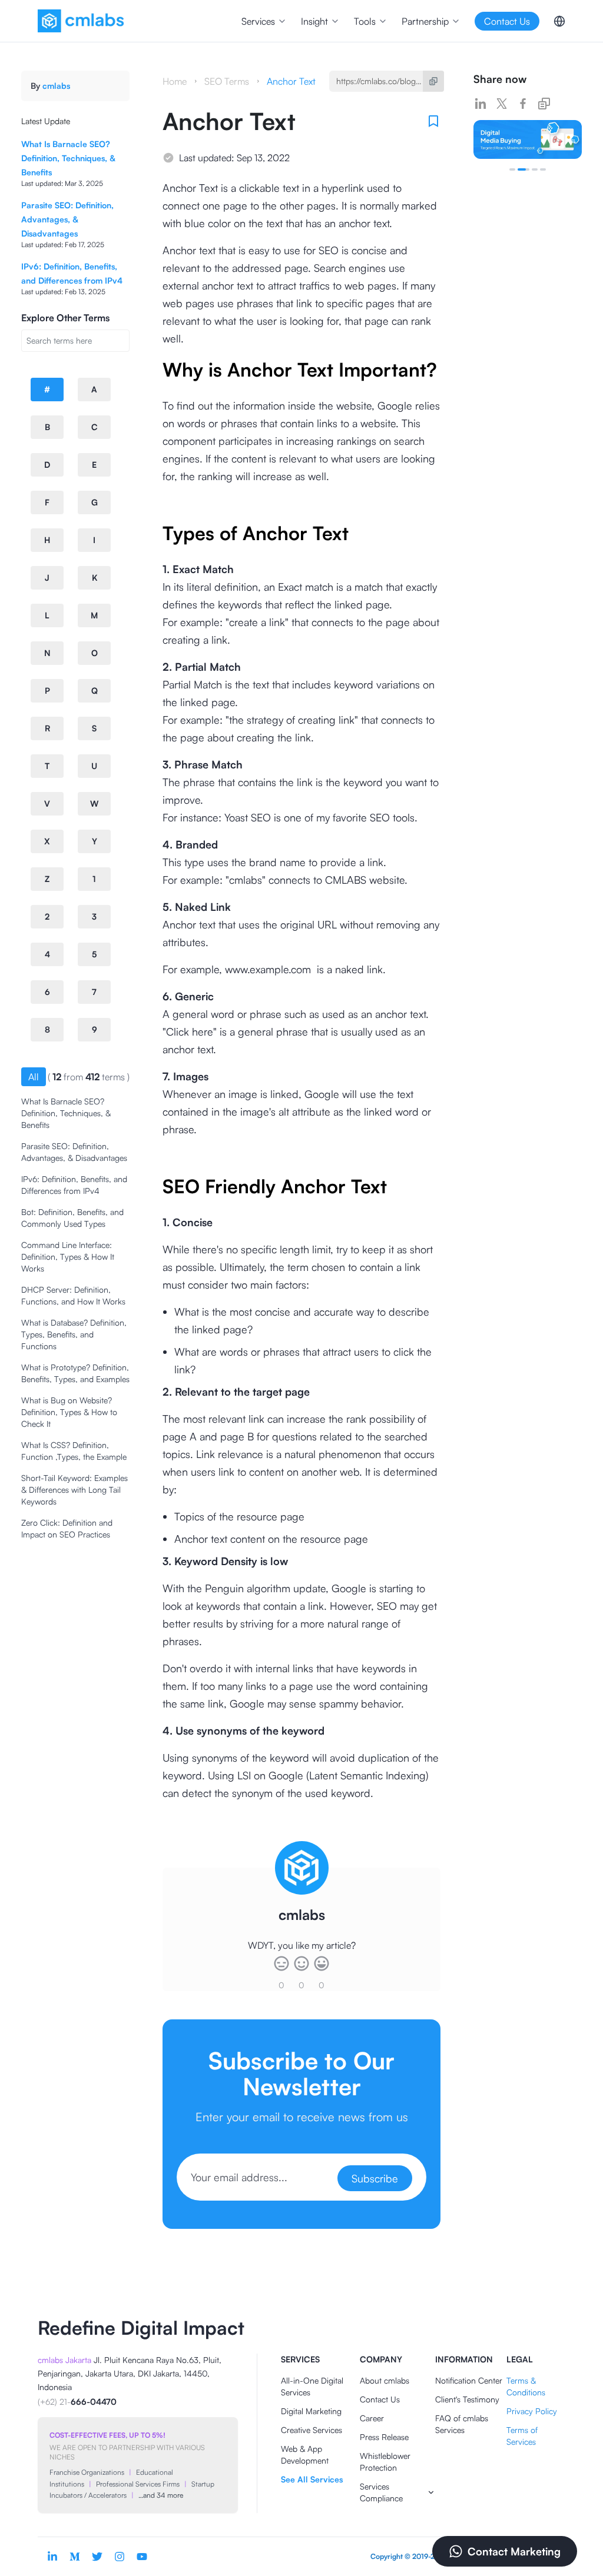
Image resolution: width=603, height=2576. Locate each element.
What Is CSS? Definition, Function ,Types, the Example (74, 1451)
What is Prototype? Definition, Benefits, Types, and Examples (75, 1373)
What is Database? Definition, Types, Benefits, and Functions (74, 1334)
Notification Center (469, 2380)
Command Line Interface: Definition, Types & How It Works (68, 1257)
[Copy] (433, 81)
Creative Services (312, 2430)
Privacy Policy (532, 2411)
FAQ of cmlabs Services (462, 2424)
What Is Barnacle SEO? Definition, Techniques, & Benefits (68, 158)
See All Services (312, 2479)
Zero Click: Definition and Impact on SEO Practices (67, 1528)
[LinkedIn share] (481, 104)
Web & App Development (305, 2454)
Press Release (384, 2437)
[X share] (502, 104)
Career (372, 2418)
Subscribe (375, 2178)
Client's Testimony (467, 2399)
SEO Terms (227, 81)
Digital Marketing (311, 2411)
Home (175, 81)
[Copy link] (544, 104)
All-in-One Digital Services (312, 2386)
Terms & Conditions (526, 2386)
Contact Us (380, 2399)
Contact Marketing (514, 2551)
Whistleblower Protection (385, 2462)
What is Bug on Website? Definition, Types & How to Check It (69, 1412)
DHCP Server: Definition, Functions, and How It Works (73, 1295)
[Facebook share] (523, 104)
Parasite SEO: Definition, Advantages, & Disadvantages (67, 219)
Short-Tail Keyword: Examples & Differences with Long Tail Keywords (74, 1490)
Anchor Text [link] (291, 81)
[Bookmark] (433, 121)
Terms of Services (522, 2436)
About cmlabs (385, 2380)
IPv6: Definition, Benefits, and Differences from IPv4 (74, 1185)
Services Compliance (381, 2492)
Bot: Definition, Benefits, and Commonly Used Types (72, 1218)
